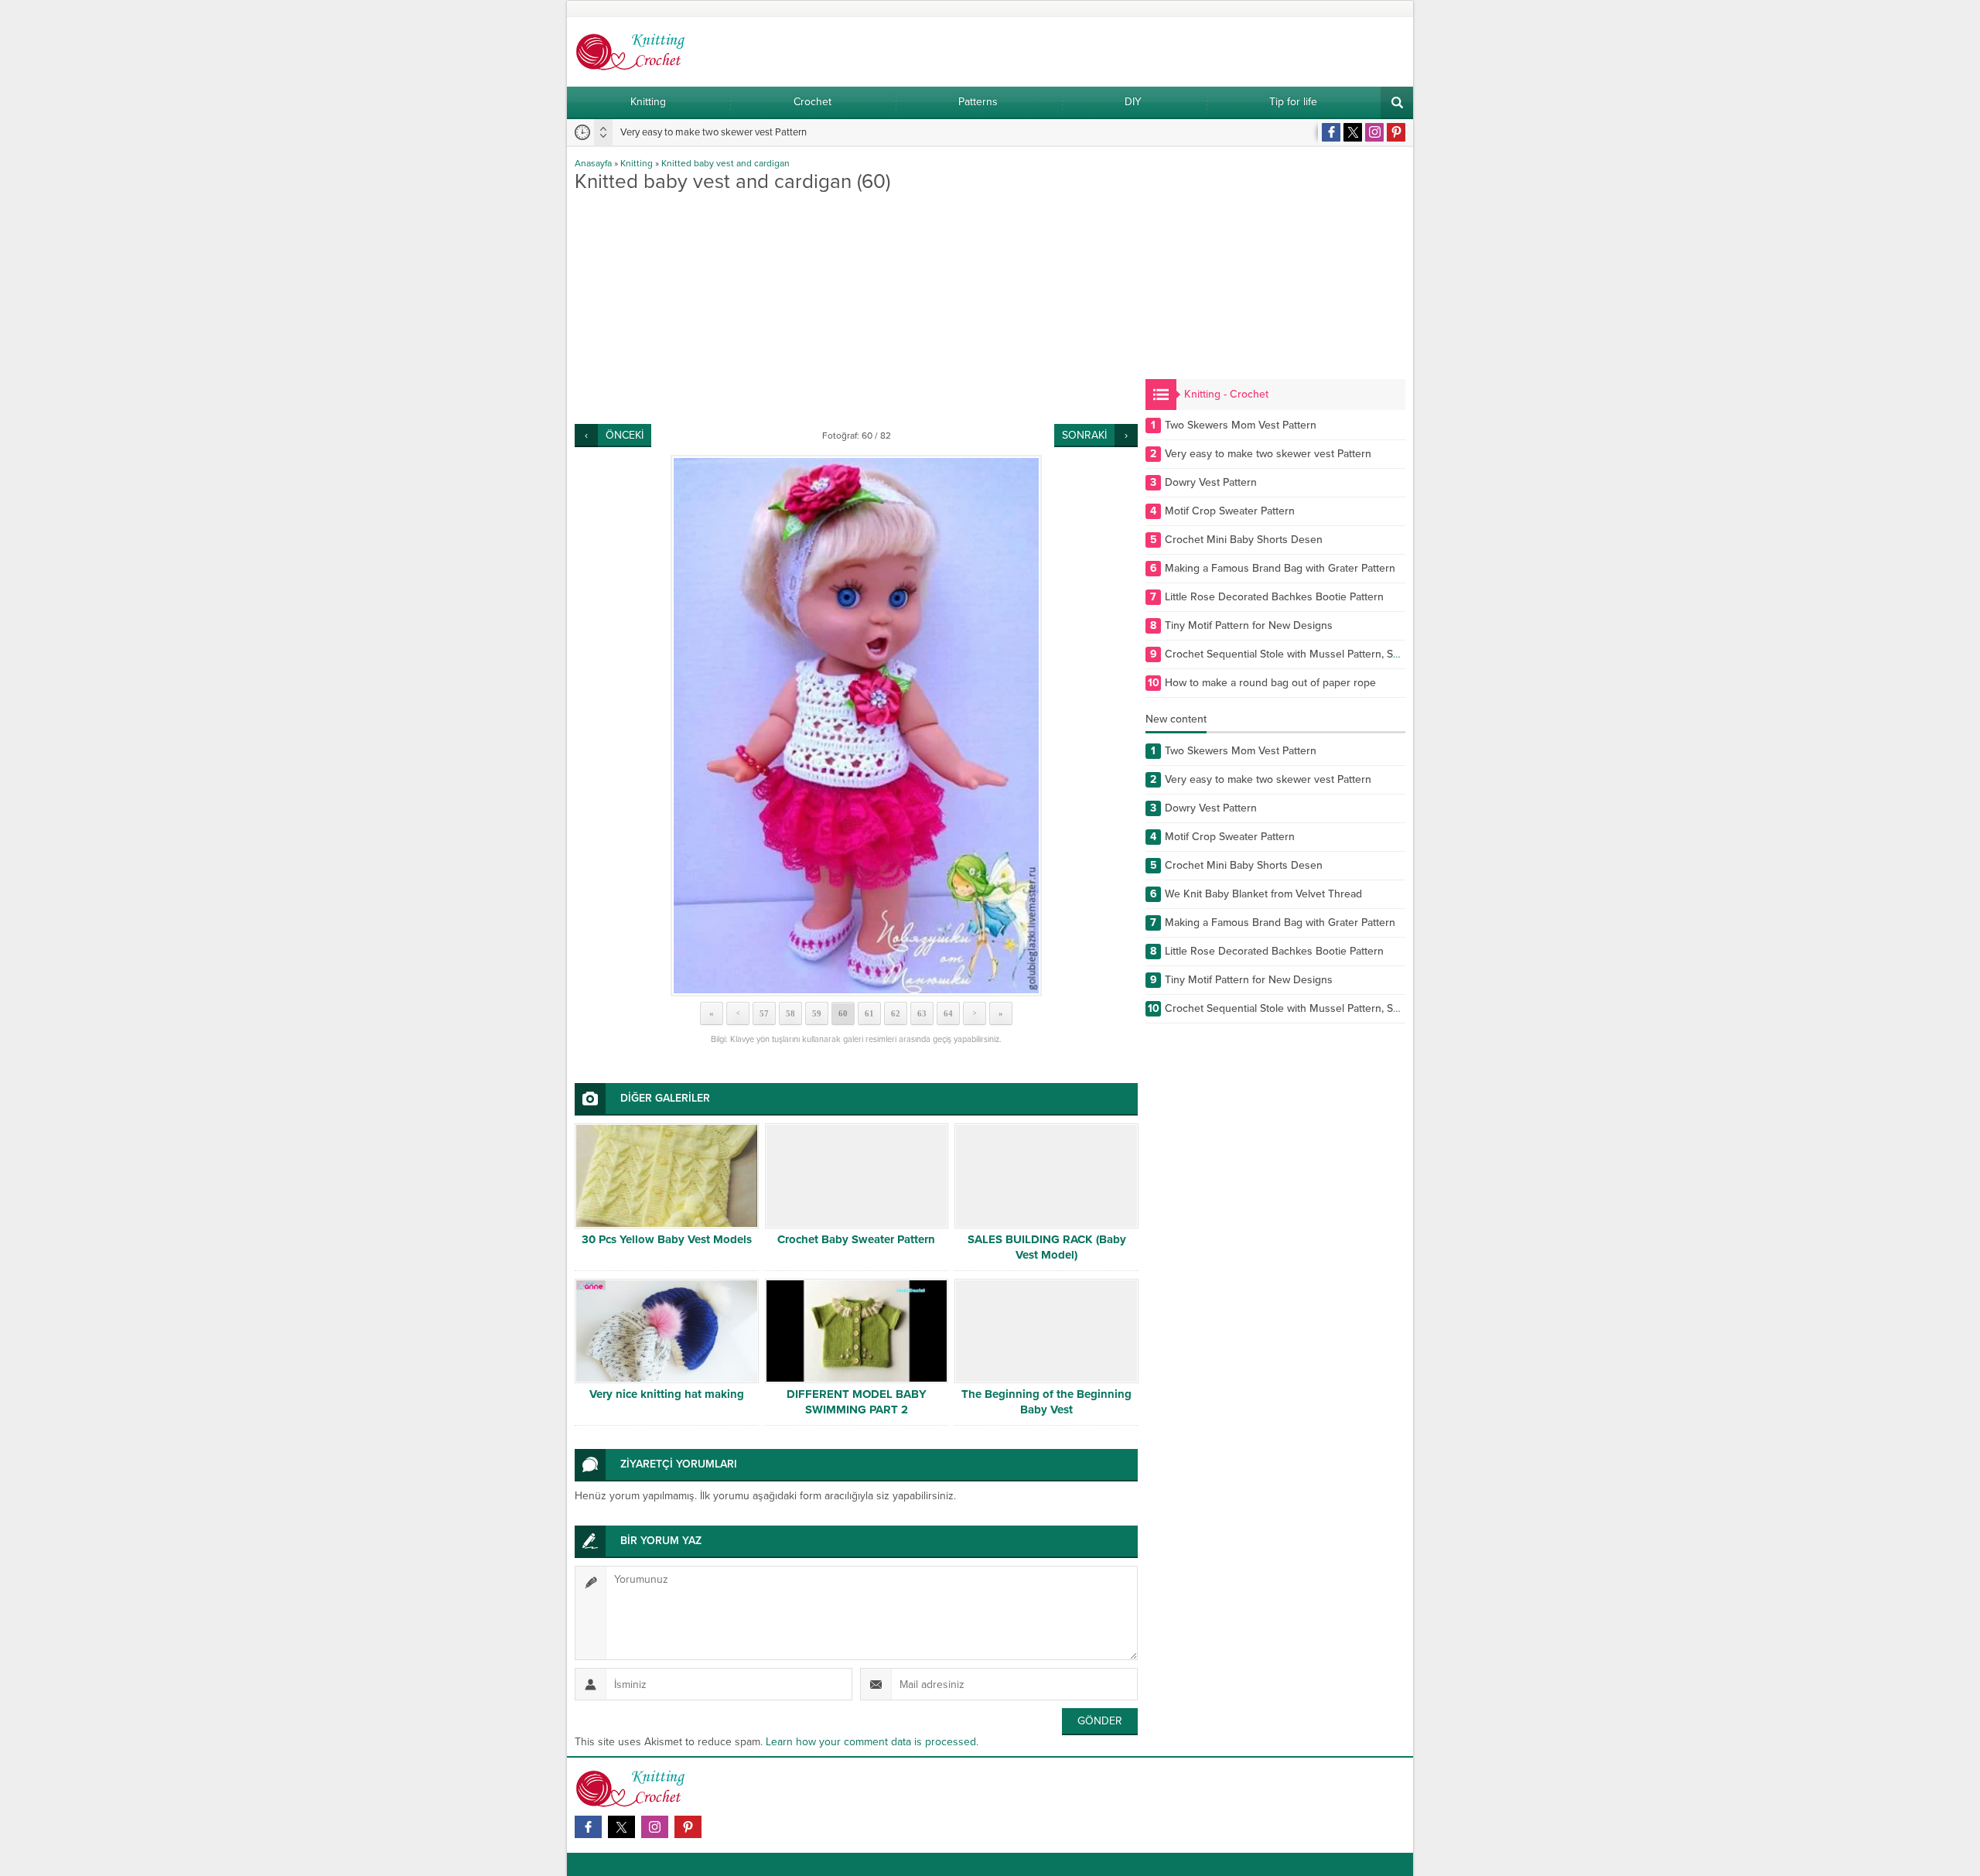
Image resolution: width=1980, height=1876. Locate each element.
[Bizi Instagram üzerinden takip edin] (1374, 132)
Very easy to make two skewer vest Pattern (713, 132)
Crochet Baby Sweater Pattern (856, 1239)
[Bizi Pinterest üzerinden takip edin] (1396, 132)
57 (764, 1013)
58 (790, 1013)
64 (948, 1013)
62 (896, 1013)
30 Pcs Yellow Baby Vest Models (667, 1239)
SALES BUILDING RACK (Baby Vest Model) (1047, 1247)
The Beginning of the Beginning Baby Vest (1046, 1402)
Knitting (637, 163)
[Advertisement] (856, 308)
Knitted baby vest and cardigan (725, 163)
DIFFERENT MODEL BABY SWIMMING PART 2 (857, 1402)
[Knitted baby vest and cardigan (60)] (856, 726)
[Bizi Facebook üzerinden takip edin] (1331, 132)
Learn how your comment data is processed (871, 1742)
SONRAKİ (1084, 435)
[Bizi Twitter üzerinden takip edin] (1353, 132)
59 (817, 1013)
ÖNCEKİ (625, 435)
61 (869, 1013)
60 (843, 1013)
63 (922, 1013)
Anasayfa (593, 163)
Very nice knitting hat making (667, 1394)
